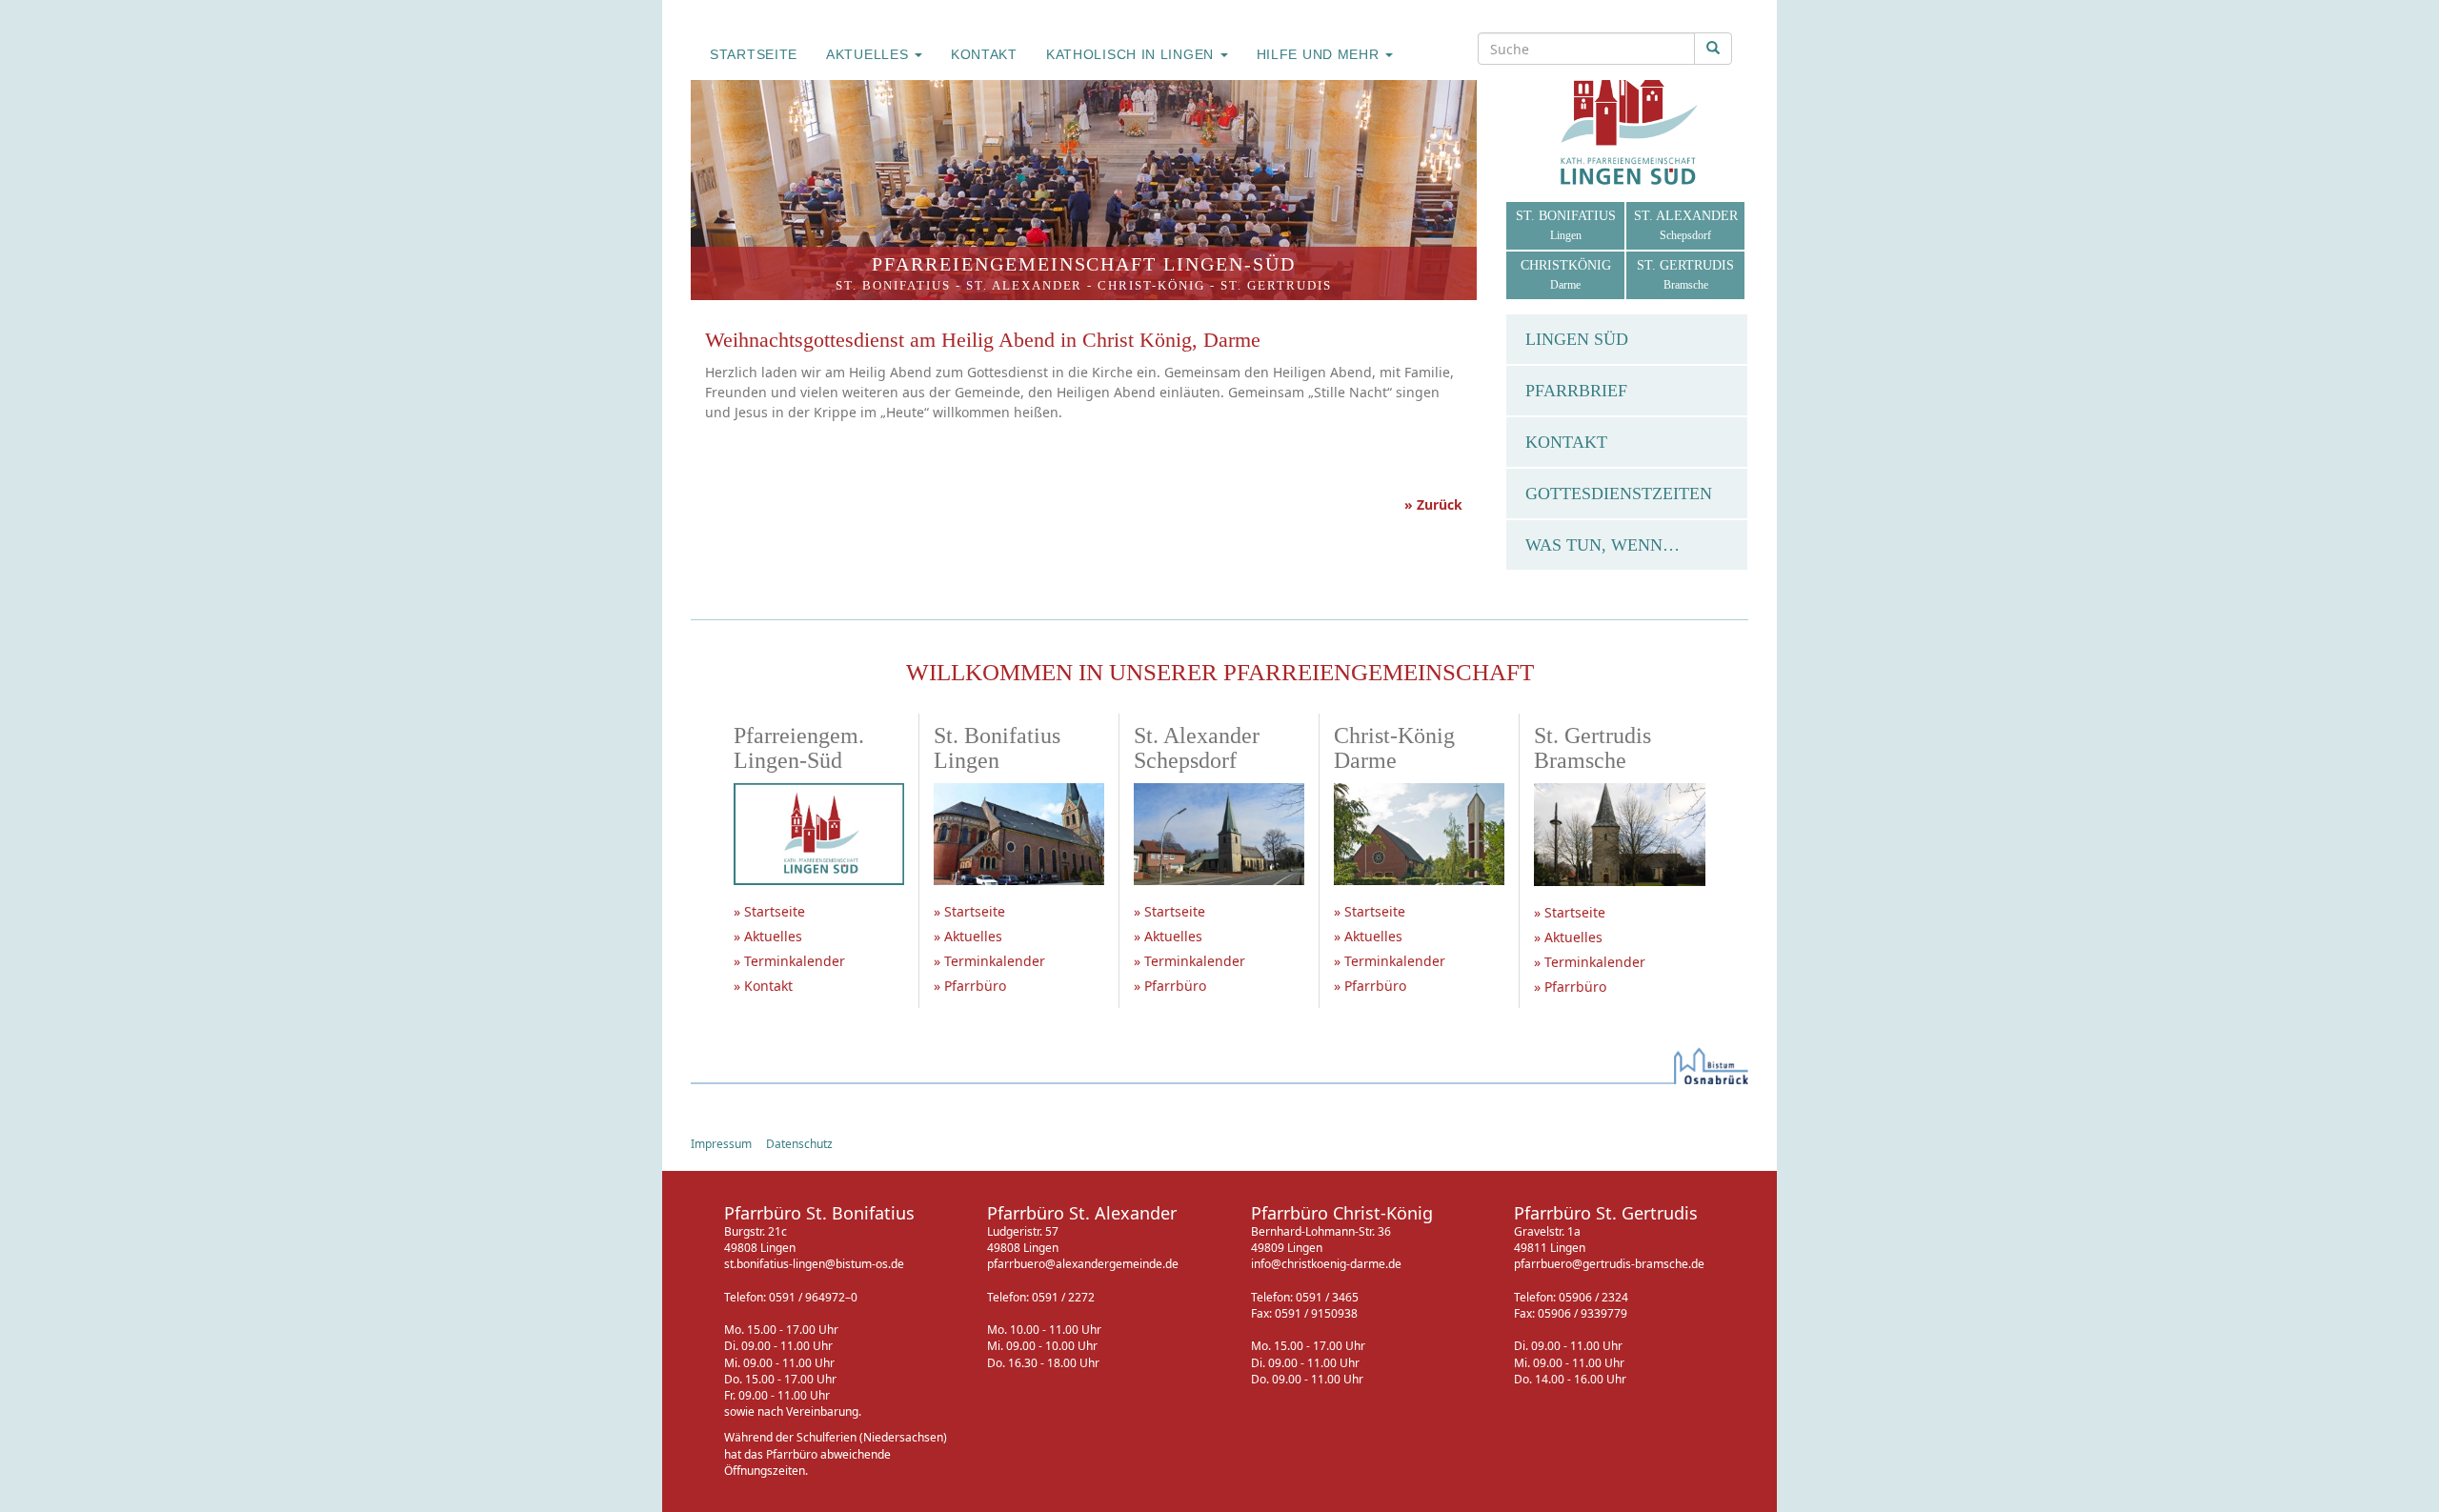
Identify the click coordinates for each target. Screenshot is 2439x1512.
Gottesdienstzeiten (1619, 494)
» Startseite (769, 911)
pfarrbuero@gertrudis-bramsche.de (1609, 1264)
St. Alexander (1025, 285)
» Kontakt (763, 986)
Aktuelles (869, 54)
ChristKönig (1566, 275)
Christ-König (1151, 285)
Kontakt (984, 54)
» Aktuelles (768, 936)
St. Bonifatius (893, 285)
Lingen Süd (1577, 339)
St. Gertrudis (1276, 285)
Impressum (721, 1144)
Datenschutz (799, 1144)
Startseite (754, 54)
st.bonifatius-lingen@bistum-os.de (814, 1264)
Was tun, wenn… (1602, 545)
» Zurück (1433, 504)
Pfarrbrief (1576, 391)
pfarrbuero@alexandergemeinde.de (1083, 1264)
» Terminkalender (789, 961)
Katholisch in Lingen (1132, 54)
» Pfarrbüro (970, 986)
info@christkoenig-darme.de (1326, 1264)
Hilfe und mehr (1320, 54)
